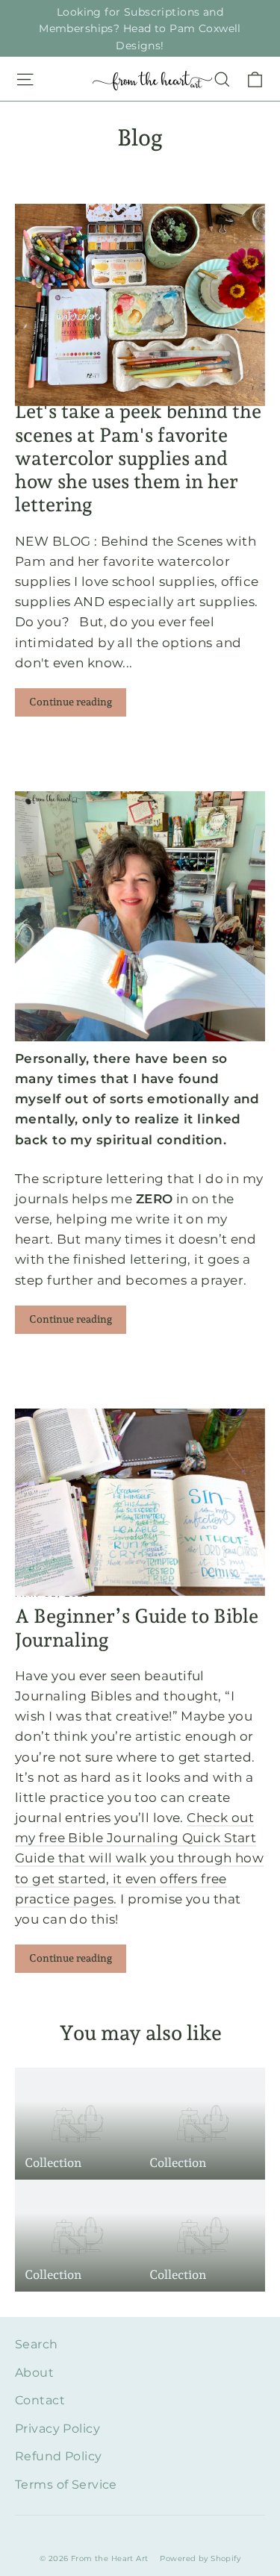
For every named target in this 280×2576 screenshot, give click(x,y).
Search (37, 2344)
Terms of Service (66, 2485)
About (34, 2373)
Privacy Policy (57, 2429)
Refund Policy (59, 2456)
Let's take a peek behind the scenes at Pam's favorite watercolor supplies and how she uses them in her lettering (138, 458)
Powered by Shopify (200, 2558)
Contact (40, 2400)
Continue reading (71, 702)
